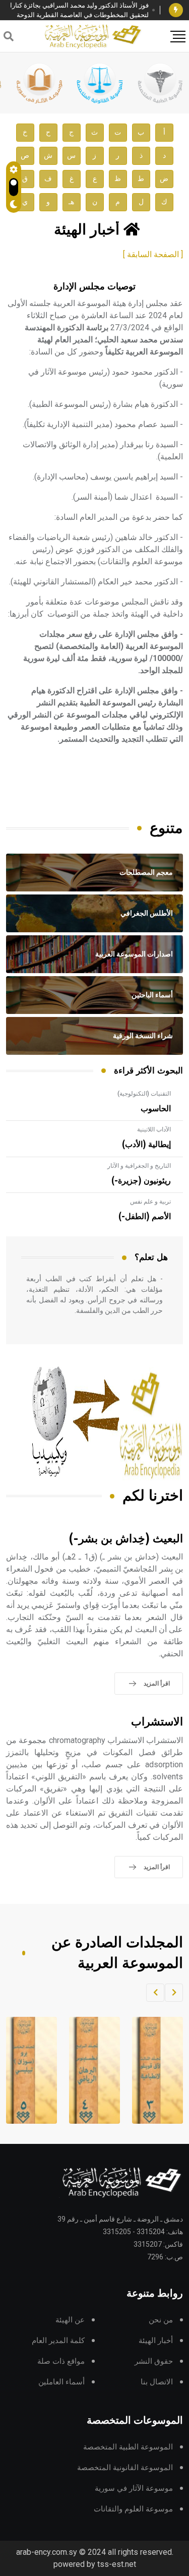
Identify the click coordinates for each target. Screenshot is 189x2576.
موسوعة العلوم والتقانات (133, 2509)
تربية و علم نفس (150, 1202)
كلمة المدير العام (58, 2341)
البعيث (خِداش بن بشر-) (126, 1539)
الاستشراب (157, 1722)
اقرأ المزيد (157, 1684)
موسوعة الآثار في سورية (134, 2489)
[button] (174, 1993)
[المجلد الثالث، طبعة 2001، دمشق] (150, 2070)
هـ (71, 202)
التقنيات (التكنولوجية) (144, 1094)
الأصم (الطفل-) (145, 1217)
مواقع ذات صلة (61, 2361)
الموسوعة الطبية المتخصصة (128, 2447)
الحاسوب (156, 1109)
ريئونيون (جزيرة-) (141, 1181)
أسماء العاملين (61, 2382)
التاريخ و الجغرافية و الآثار (139, 1166)
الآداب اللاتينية (154, 1129)
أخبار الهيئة (156, 2341)
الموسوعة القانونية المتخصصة (125, 2468)
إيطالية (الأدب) (146, 1145)
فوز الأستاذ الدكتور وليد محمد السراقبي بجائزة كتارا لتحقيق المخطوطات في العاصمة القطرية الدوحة (79, 10)
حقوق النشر (154, 2361)
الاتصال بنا (157, 2382)
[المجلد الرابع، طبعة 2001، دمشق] (87, 2070)
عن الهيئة (70, 2320)
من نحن (161, 2320)
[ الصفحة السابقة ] (153, 254)
